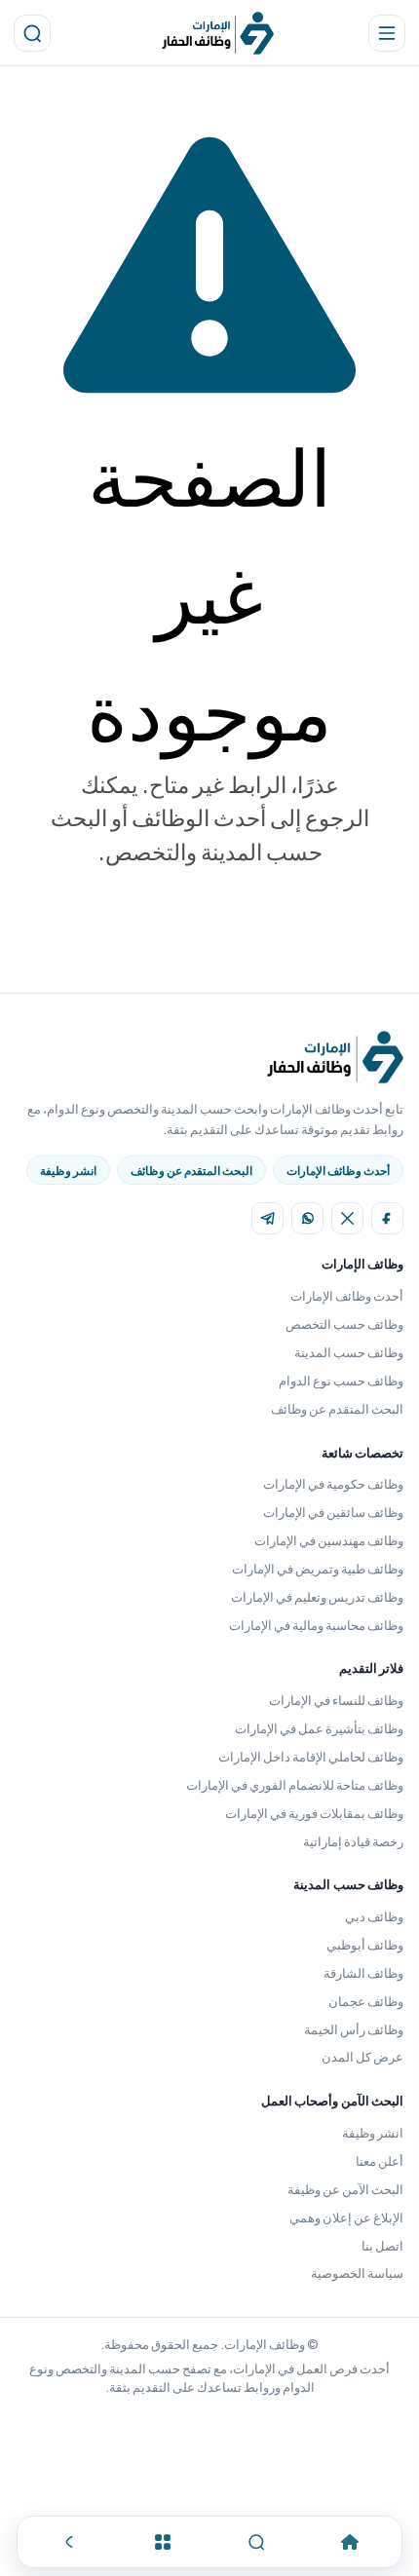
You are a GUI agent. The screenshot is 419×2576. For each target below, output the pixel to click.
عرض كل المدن (362, 2057)
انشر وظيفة (68, 1171)
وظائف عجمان (366, 2001)
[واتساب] (307, 1218)
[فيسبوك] (387, 1218)
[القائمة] (163, 2542)
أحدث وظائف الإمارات (338, 1171)
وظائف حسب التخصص (344, 1324)
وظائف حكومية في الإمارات (333, 1484)
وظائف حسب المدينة (349, 1352)
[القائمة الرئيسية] (387, 33)
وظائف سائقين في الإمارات (333, 1512)
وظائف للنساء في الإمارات (336, 1700)
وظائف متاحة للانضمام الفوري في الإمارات (295, 1785)
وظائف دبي (374, 1916)
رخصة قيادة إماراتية (353, 1841)
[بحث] (32, 33)
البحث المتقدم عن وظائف (191, 1171)
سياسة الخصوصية (357, 2273)
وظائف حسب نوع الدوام (341, 1381)
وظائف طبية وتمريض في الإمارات (318, 1569)
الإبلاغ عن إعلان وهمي (346, 2217)
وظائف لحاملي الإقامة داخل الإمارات (311, 1757)
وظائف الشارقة (363, 1973)
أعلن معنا (380, 2161)
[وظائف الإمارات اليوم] (218, 33)
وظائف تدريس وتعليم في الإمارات (317, 1597)
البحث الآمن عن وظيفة (345, 2189)
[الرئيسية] (349, 2542)
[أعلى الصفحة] (70, 2542)
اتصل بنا (382, 2246)
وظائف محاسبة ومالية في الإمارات (316, 1625)
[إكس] (347, 1218)
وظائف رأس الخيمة (354, 2029)
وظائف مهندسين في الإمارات (329, 1540)
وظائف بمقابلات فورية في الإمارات (314, 1813)
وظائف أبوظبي (365, 1945)
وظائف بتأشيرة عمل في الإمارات (319, 1728)
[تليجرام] (267, 1218)
